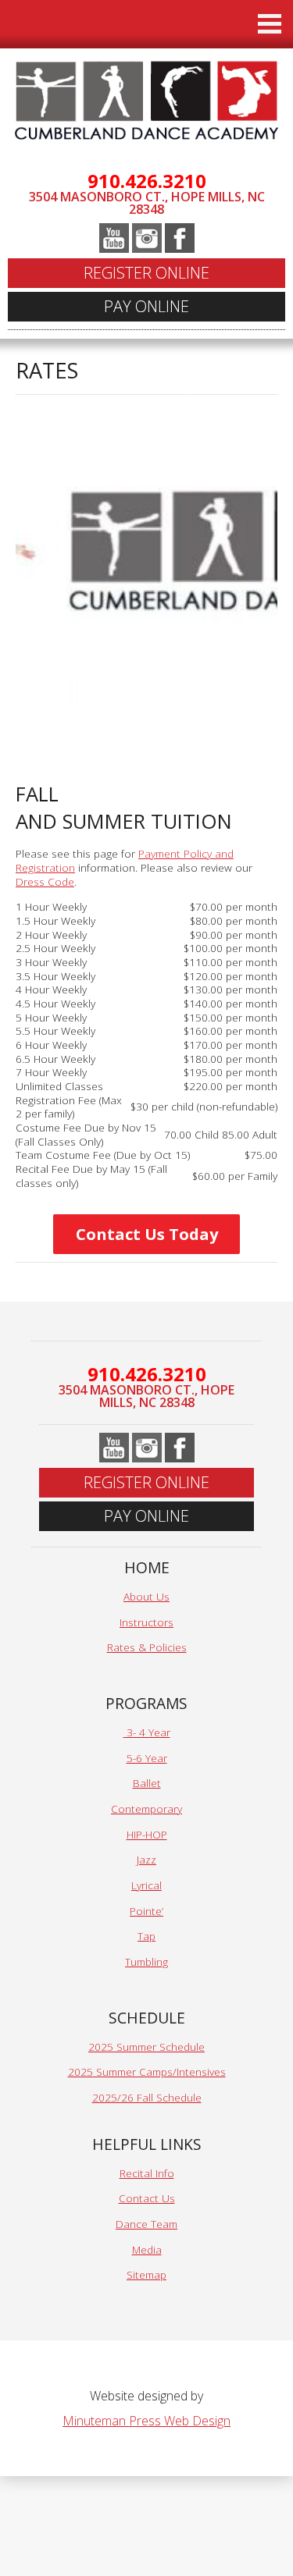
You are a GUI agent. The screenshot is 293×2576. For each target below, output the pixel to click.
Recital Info (147, 2173)
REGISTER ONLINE (146, 273)
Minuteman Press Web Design (146, 2421)
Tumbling (146, 1961)
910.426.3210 (147, 181)
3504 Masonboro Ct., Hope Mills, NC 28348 (147, 203)
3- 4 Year (147, 1732)
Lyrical (146, 1885)
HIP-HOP (147, 1834)
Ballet (147, 1783)
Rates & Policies (147, 1647)
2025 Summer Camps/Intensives (147, 2071)
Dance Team (146, 2224)
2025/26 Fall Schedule (147, 2097)
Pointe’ (146, 1911)
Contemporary (146, 1809)
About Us (146, 1596)
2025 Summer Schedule (146, 2047)
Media (147, 2249)
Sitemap (146, 2274)
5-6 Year (147, 1758)
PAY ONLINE (146, 306)
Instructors (146, 1622)
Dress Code (45, 881)
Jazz (146, 1859)
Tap (146, 1936)
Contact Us (147, 2198)
